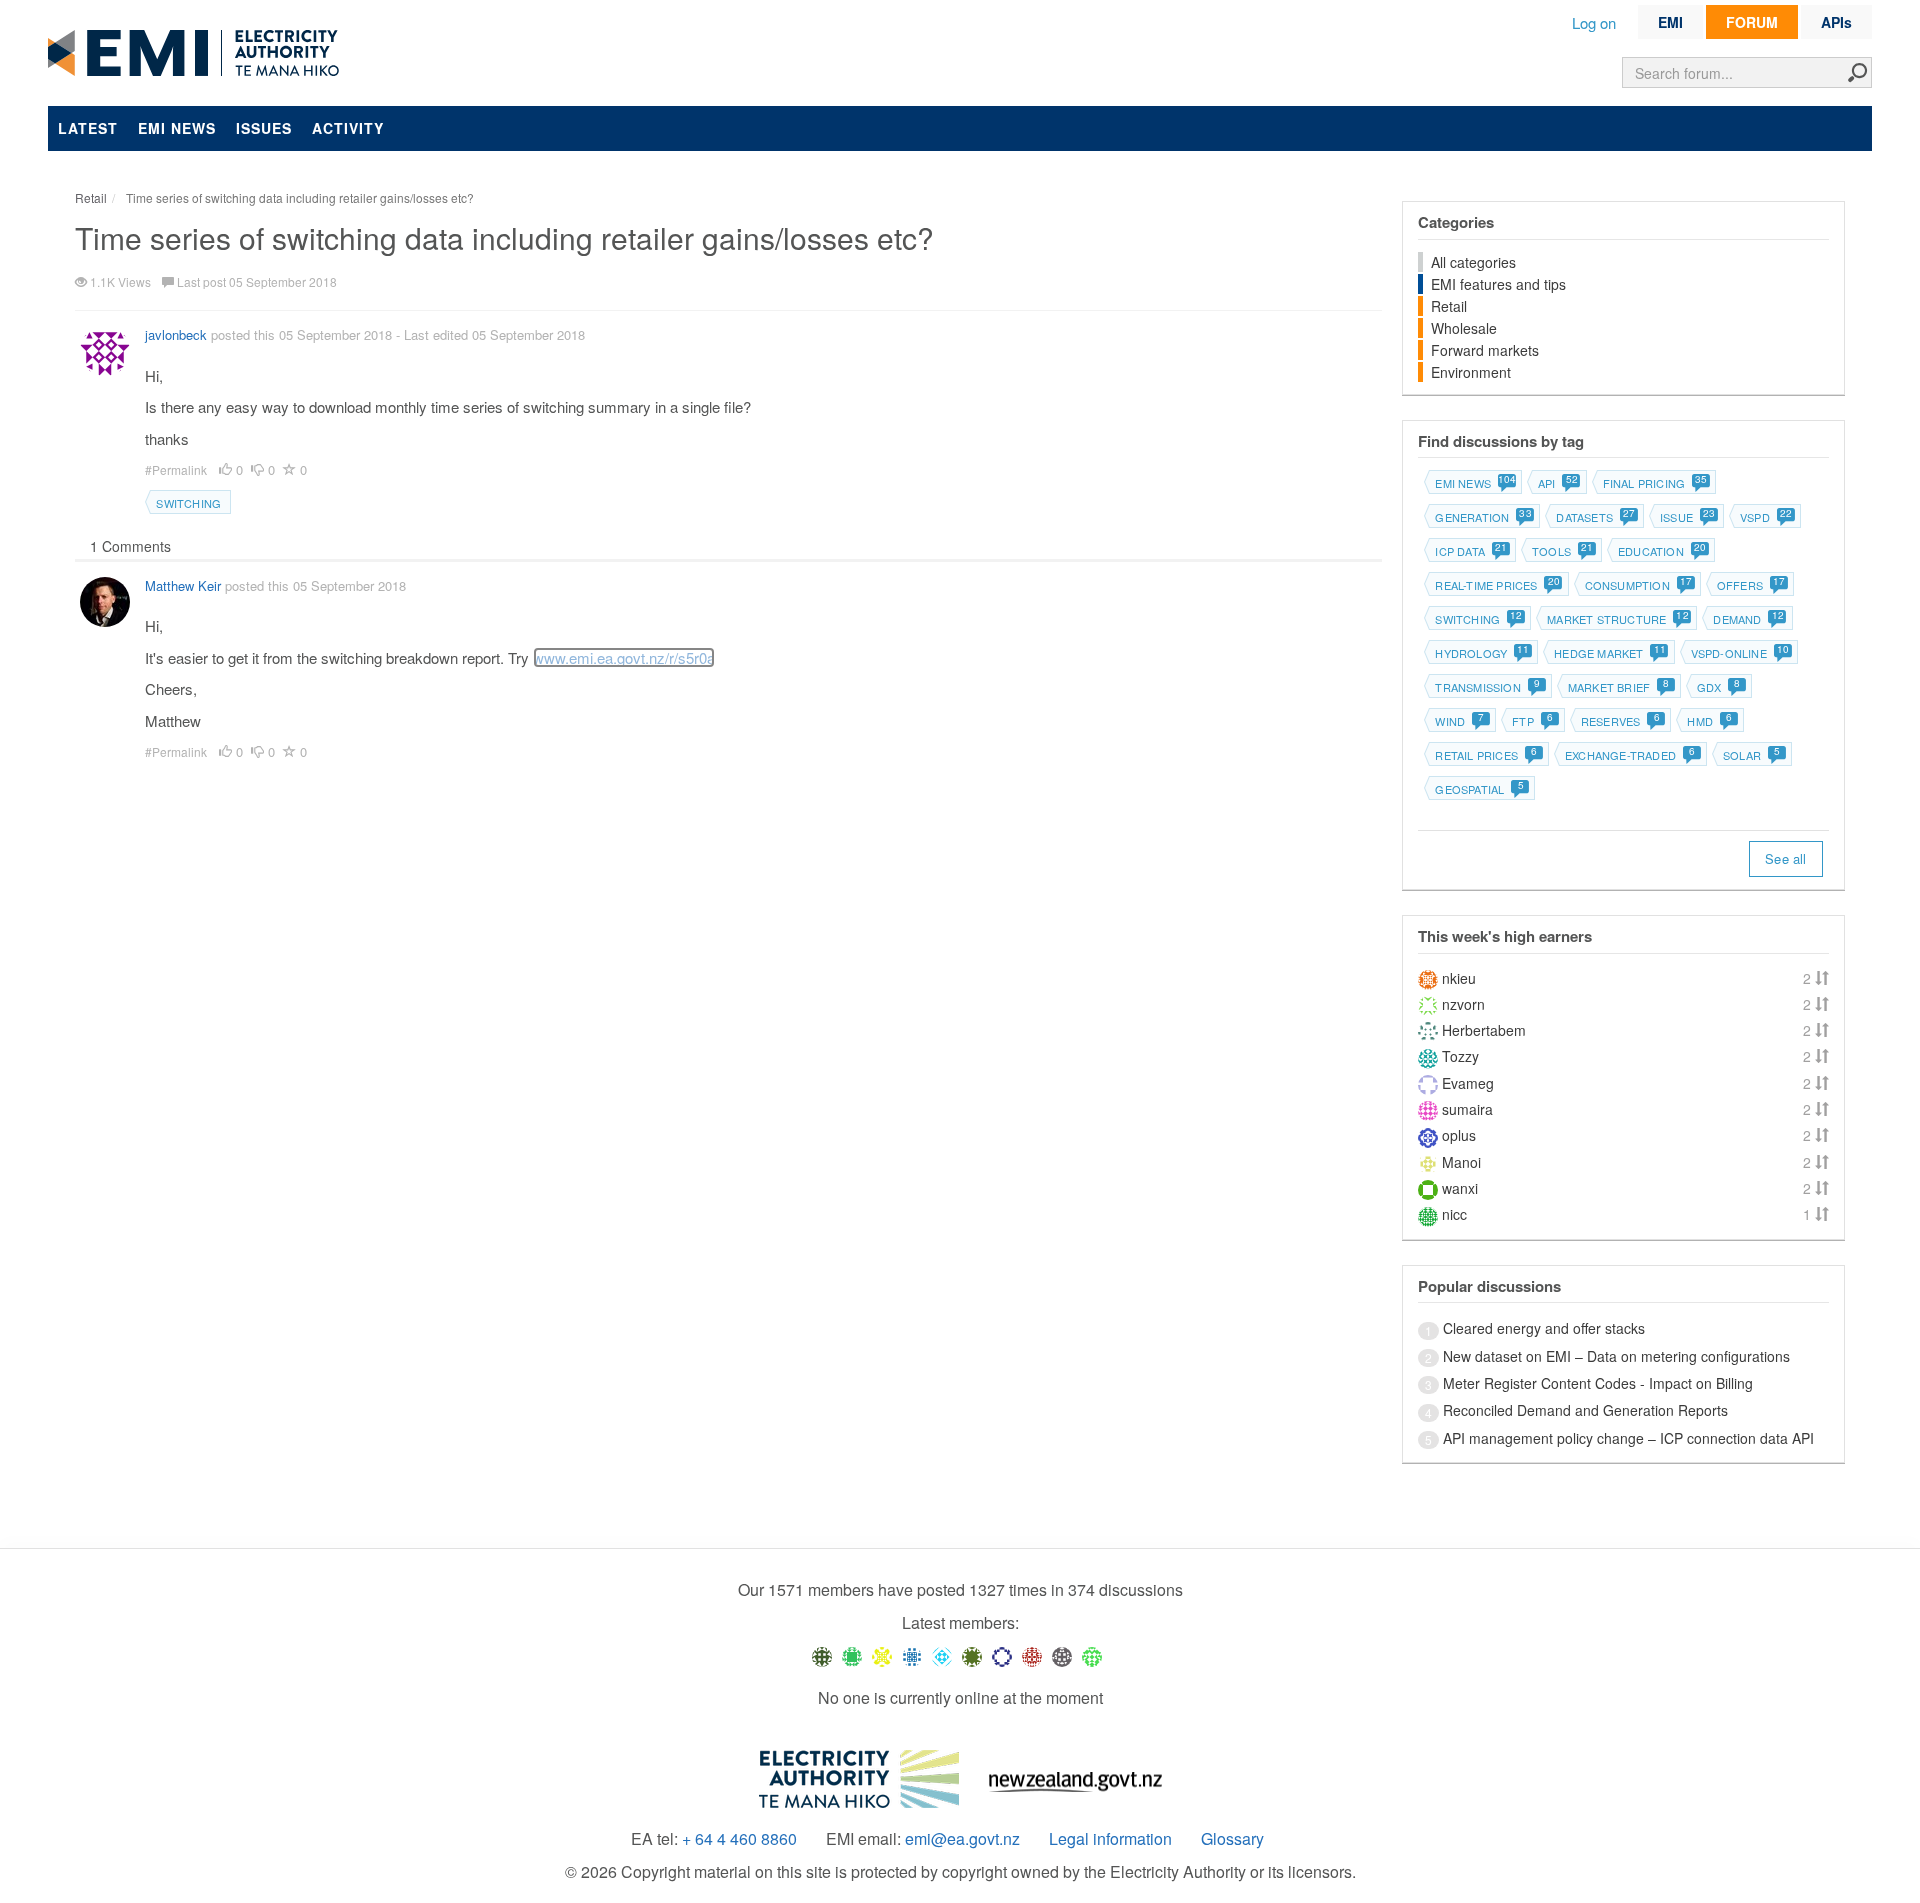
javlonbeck (176, 334)
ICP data (1470, 551)
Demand (1747, 619)
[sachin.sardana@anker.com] (1062, 1656)
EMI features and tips (1498, 284)
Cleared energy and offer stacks (1544, 1328)
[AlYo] (882, 1656)
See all (1785, 858)
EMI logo (198, 54)
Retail (1449, 306)
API (1557, 483)
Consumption (1638, 585)
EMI (1670, 22)
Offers (1750, 585)
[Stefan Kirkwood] (822, 1656)
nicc (1454, 1214)
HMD (1709, 721)
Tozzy (1460, 1056)
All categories (1473, 262)
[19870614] (852, 1656)
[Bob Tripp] (1092, 1656)
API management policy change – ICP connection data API (1628, 1438)
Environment (1471, 372)
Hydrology (1481, 653)
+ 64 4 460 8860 (739, 1839)
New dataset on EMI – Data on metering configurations (1616, 1356)
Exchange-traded (1630, 755)
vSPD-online (1739, 653)
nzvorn (1463, 1004)
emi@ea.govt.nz (962, 1839)
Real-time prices (1496, 585)
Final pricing (1655, 483)
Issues (264, 128)
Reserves (1620, 721)
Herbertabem (1484, 1030)
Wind (1459, 721)
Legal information (1110, 1839)
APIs (1836, 22)
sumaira (1467, 1109)
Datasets (1595, 517)
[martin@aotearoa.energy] (972, 1656)
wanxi (1460, 1188)
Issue (1687, 517)
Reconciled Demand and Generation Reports (1585, 1410)
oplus (1459, 1135)
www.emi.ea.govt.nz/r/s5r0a (624, 657)
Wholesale (1464, 328)
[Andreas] (1032, 1656)
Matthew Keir (183, 585)
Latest (88, 128)
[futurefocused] (1002, 1656)
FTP (1532, 721)
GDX (1718, 687)
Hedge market (1609, 653)
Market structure (1617, 619)
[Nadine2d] (942, 1656)
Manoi (1461, 1162)
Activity (348, 128)
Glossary (1232, 1839)
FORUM (1752, 22)
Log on (1594, 22)
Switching (188, 503)
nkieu (1459, 978)
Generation (1482, 517)
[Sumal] (912, 1656)
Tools (1562, 551)
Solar (1751, 755)
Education (1661, 551)
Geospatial (1479, 789)
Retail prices (1486, 755)
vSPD (1765, 517)
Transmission (1487, 687)
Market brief (1619, 687)
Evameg (1468, 1083)
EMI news (177, 128)
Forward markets (1485, 350)
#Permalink (177, 469)
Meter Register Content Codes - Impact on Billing (1598, 1383)
